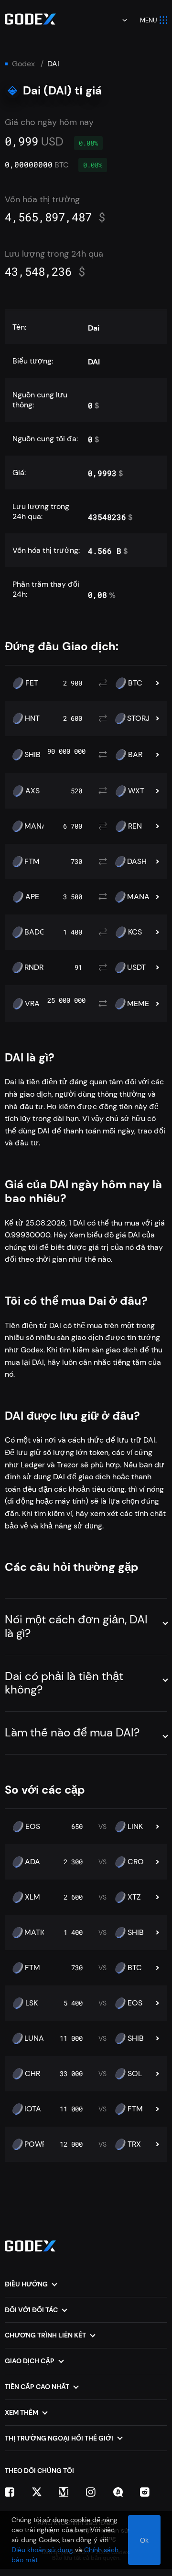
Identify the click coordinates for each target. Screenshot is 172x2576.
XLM (32, 1897)
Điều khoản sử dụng (42, 2550)
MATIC (36, 1932)
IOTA (33, 2109)
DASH (137, 862)
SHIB (32, 755)
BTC (135, 683)
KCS (135, 932)
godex (23, 64)
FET (32, 683)
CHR (32, 2074)
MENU (149, 20)
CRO (136, 1862)
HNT (32, 718)
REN (135, 826)
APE (32, 897)
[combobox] (118, 20)
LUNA (34, 2038)
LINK (135, 1827)
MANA (36, 826)
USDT (136, 967)
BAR (135, 755)
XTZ (134, 1897)
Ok (144, 2540)
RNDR (34, 967)
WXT (136, 791)
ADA (32, 1862)
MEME (138, 1004)
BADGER (39, 932)
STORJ (138, 718)
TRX (134, 2144)
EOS (33, 1827)
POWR (35, 2144)
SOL (135, 2074)
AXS (32, 791)
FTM (32, 862)
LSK (32, 2003)
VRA (32, 1004)
